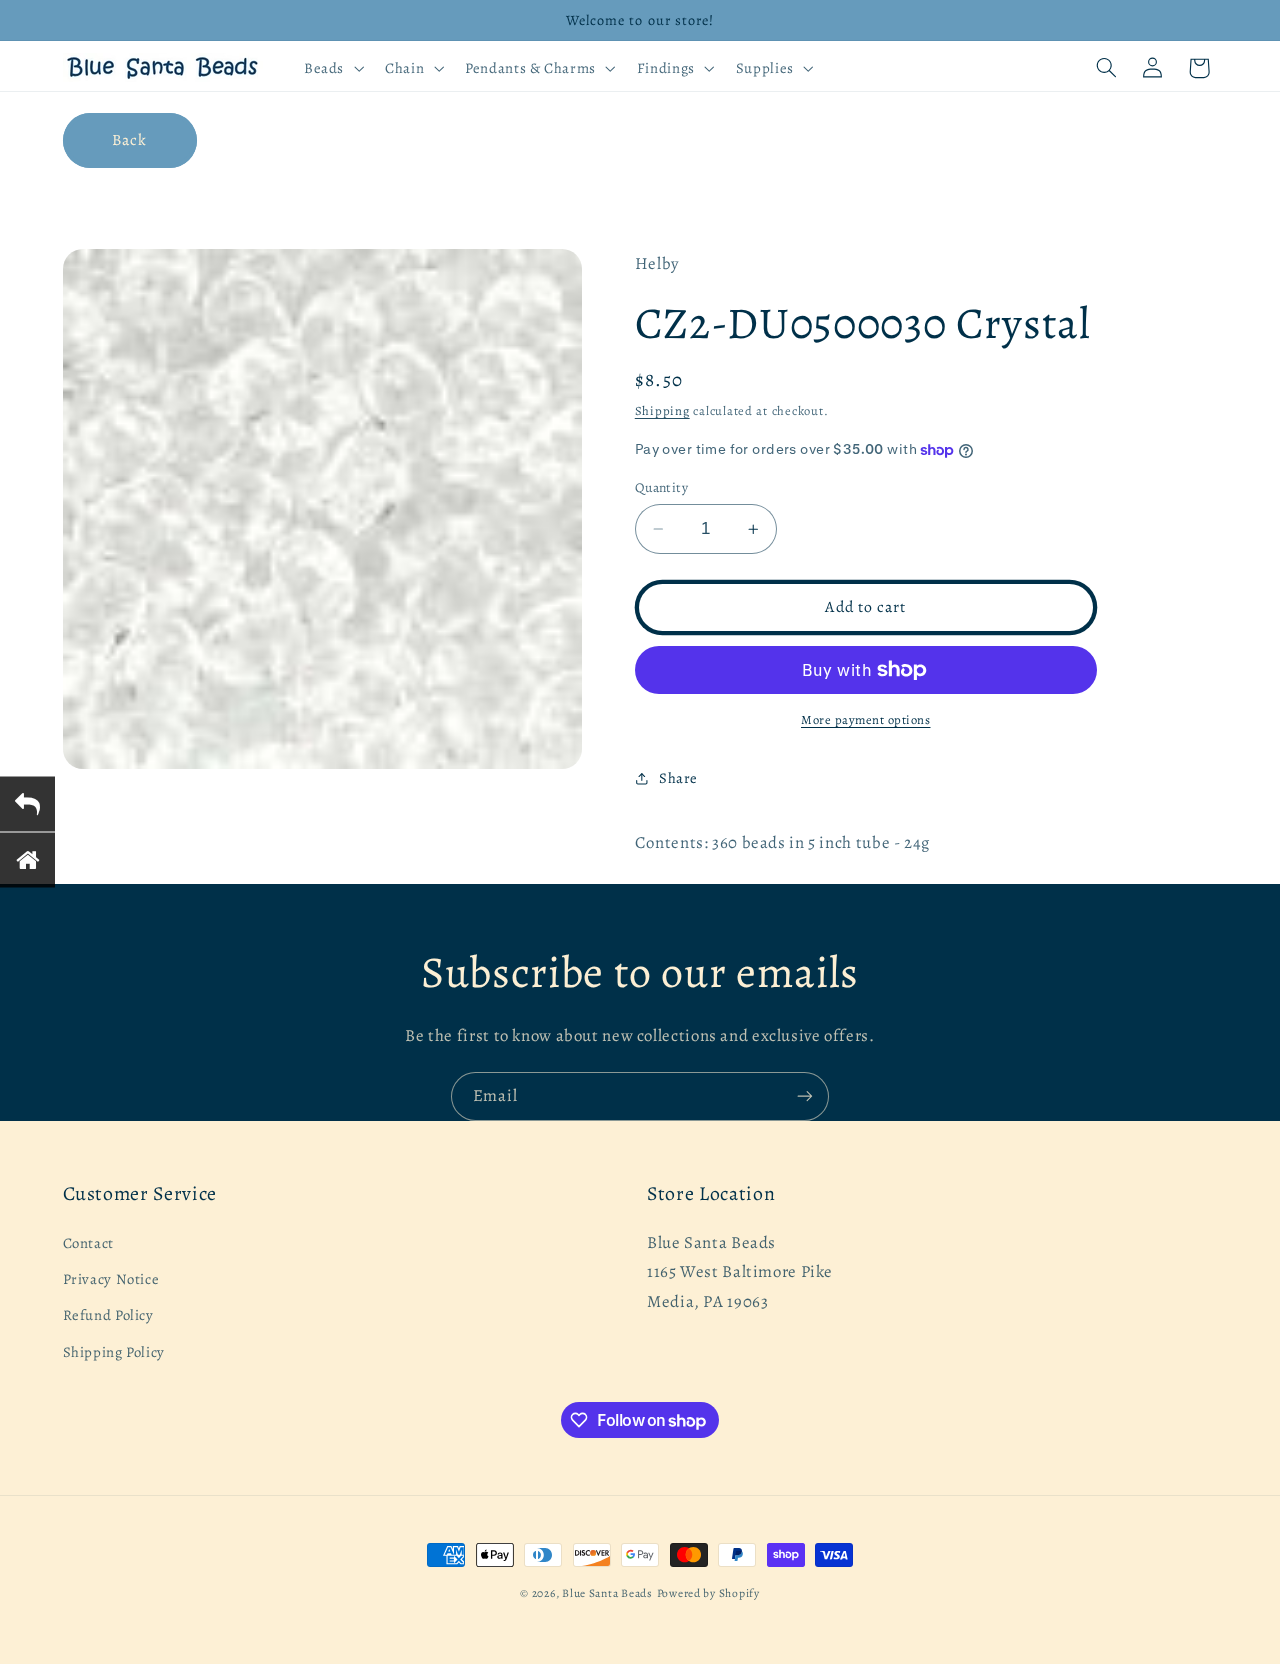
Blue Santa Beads (607, 1593)
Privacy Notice (111, 1279)
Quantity (661, 487)
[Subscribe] (805, 1096)
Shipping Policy (114, 1352)
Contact (88, 1243)
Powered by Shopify (708, 1593)
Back (129, 139)
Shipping (662, 410)
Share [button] (678, 778)
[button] (331, 68)
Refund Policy (108, 1315)
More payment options (866, 719)
